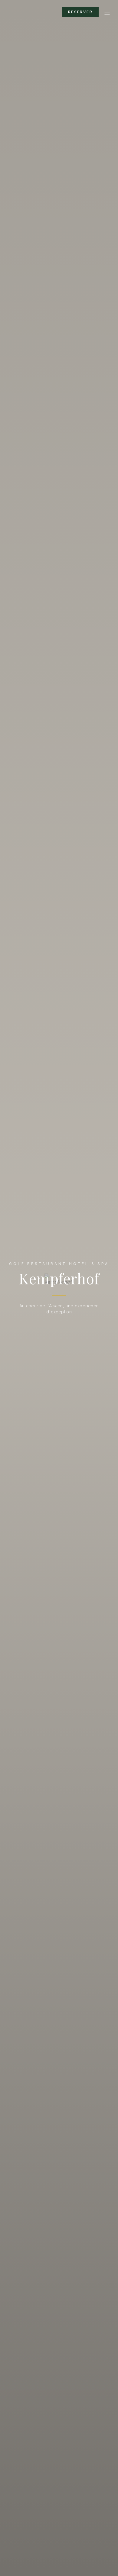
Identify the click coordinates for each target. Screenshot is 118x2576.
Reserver (80, 12)
